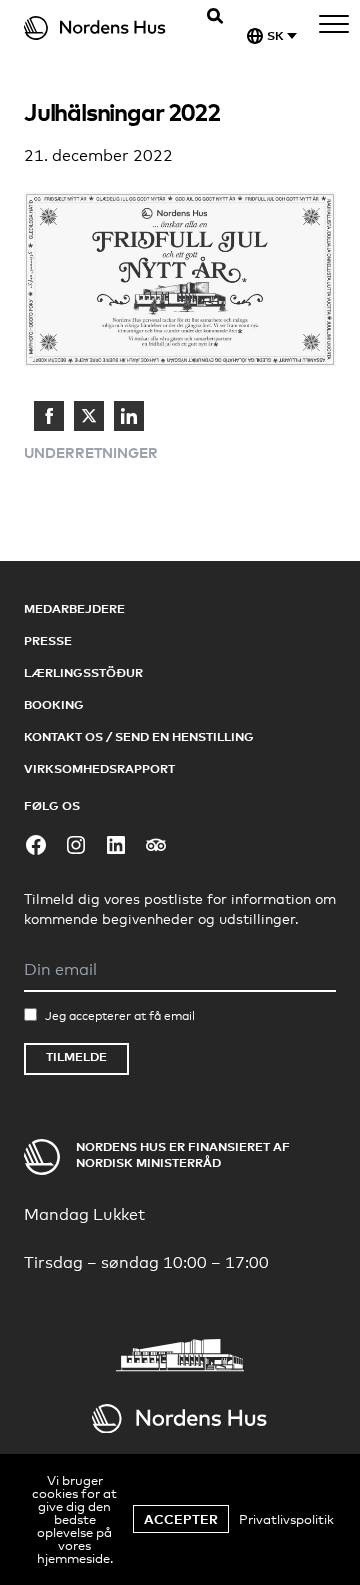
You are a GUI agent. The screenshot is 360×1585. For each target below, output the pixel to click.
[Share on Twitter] (89, 416)
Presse (48, 640)
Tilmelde (76, 1056)
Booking (54, 704)
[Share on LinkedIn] (129, 416)
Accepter (181, 1519)
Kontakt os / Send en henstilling (139, 736)
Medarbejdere (74, 608)
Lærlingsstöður (83, 672)
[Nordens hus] (108, 28)
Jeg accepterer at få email (120, 1016)
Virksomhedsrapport (99, 768)
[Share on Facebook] (49, 416)
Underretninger (91, 452)
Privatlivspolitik (286, 1519)
